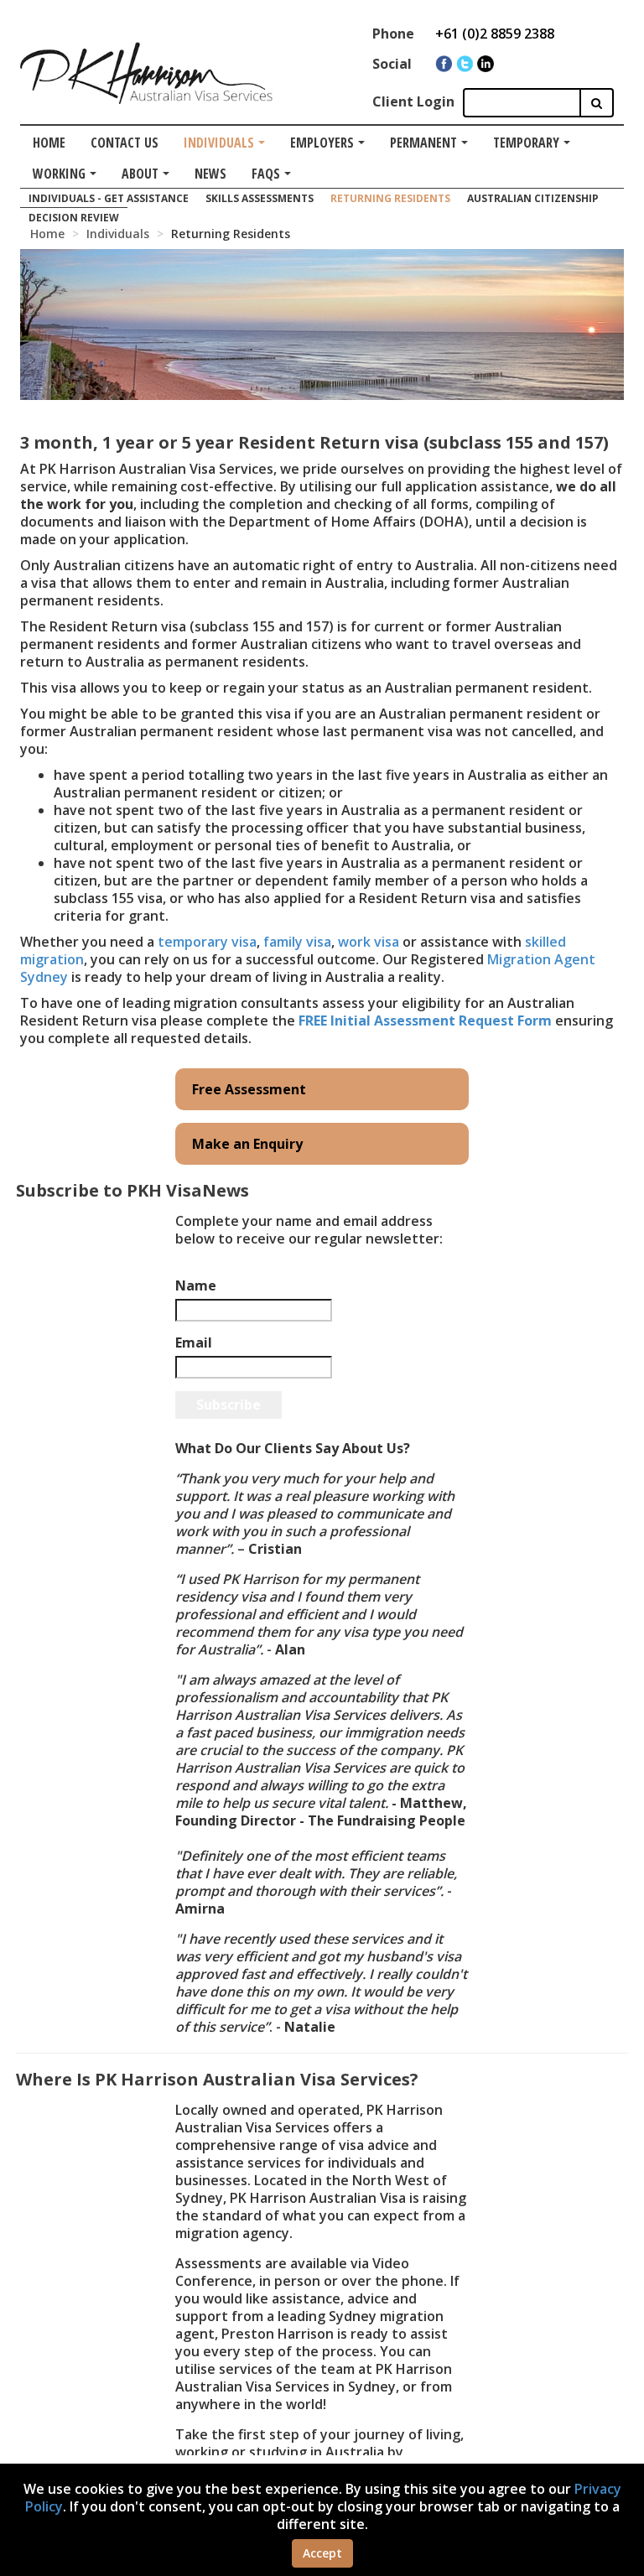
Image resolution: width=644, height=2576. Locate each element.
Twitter (465, 64)
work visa (369, 942)
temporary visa (207, 942)
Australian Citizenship (533, 198)
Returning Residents (390, 198)
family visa (297, 942)
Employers (322, 143)
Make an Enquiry (247, 1144)
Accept (322, 2553)
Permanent (423, 143)
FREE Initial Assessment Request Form (425, 1021)
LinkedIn (486, 64)
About (140, 174)
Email (194, 1343)
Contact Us (125, 143)
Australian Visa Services (146, 115)
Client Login (413, 101)
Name (196, 1286)
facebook (444, 64)
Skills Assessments (260, 198)
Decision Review (74, 218)
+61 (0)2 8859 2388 (495, 34)
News (210, 174)
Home (49, 143)
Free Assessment (249, 1089)
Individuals (219, 143)
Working (59, 174)
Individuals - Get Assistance (109, 198)
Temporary (526, 143)
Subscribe (229, 1405)
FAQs (266, 174)
